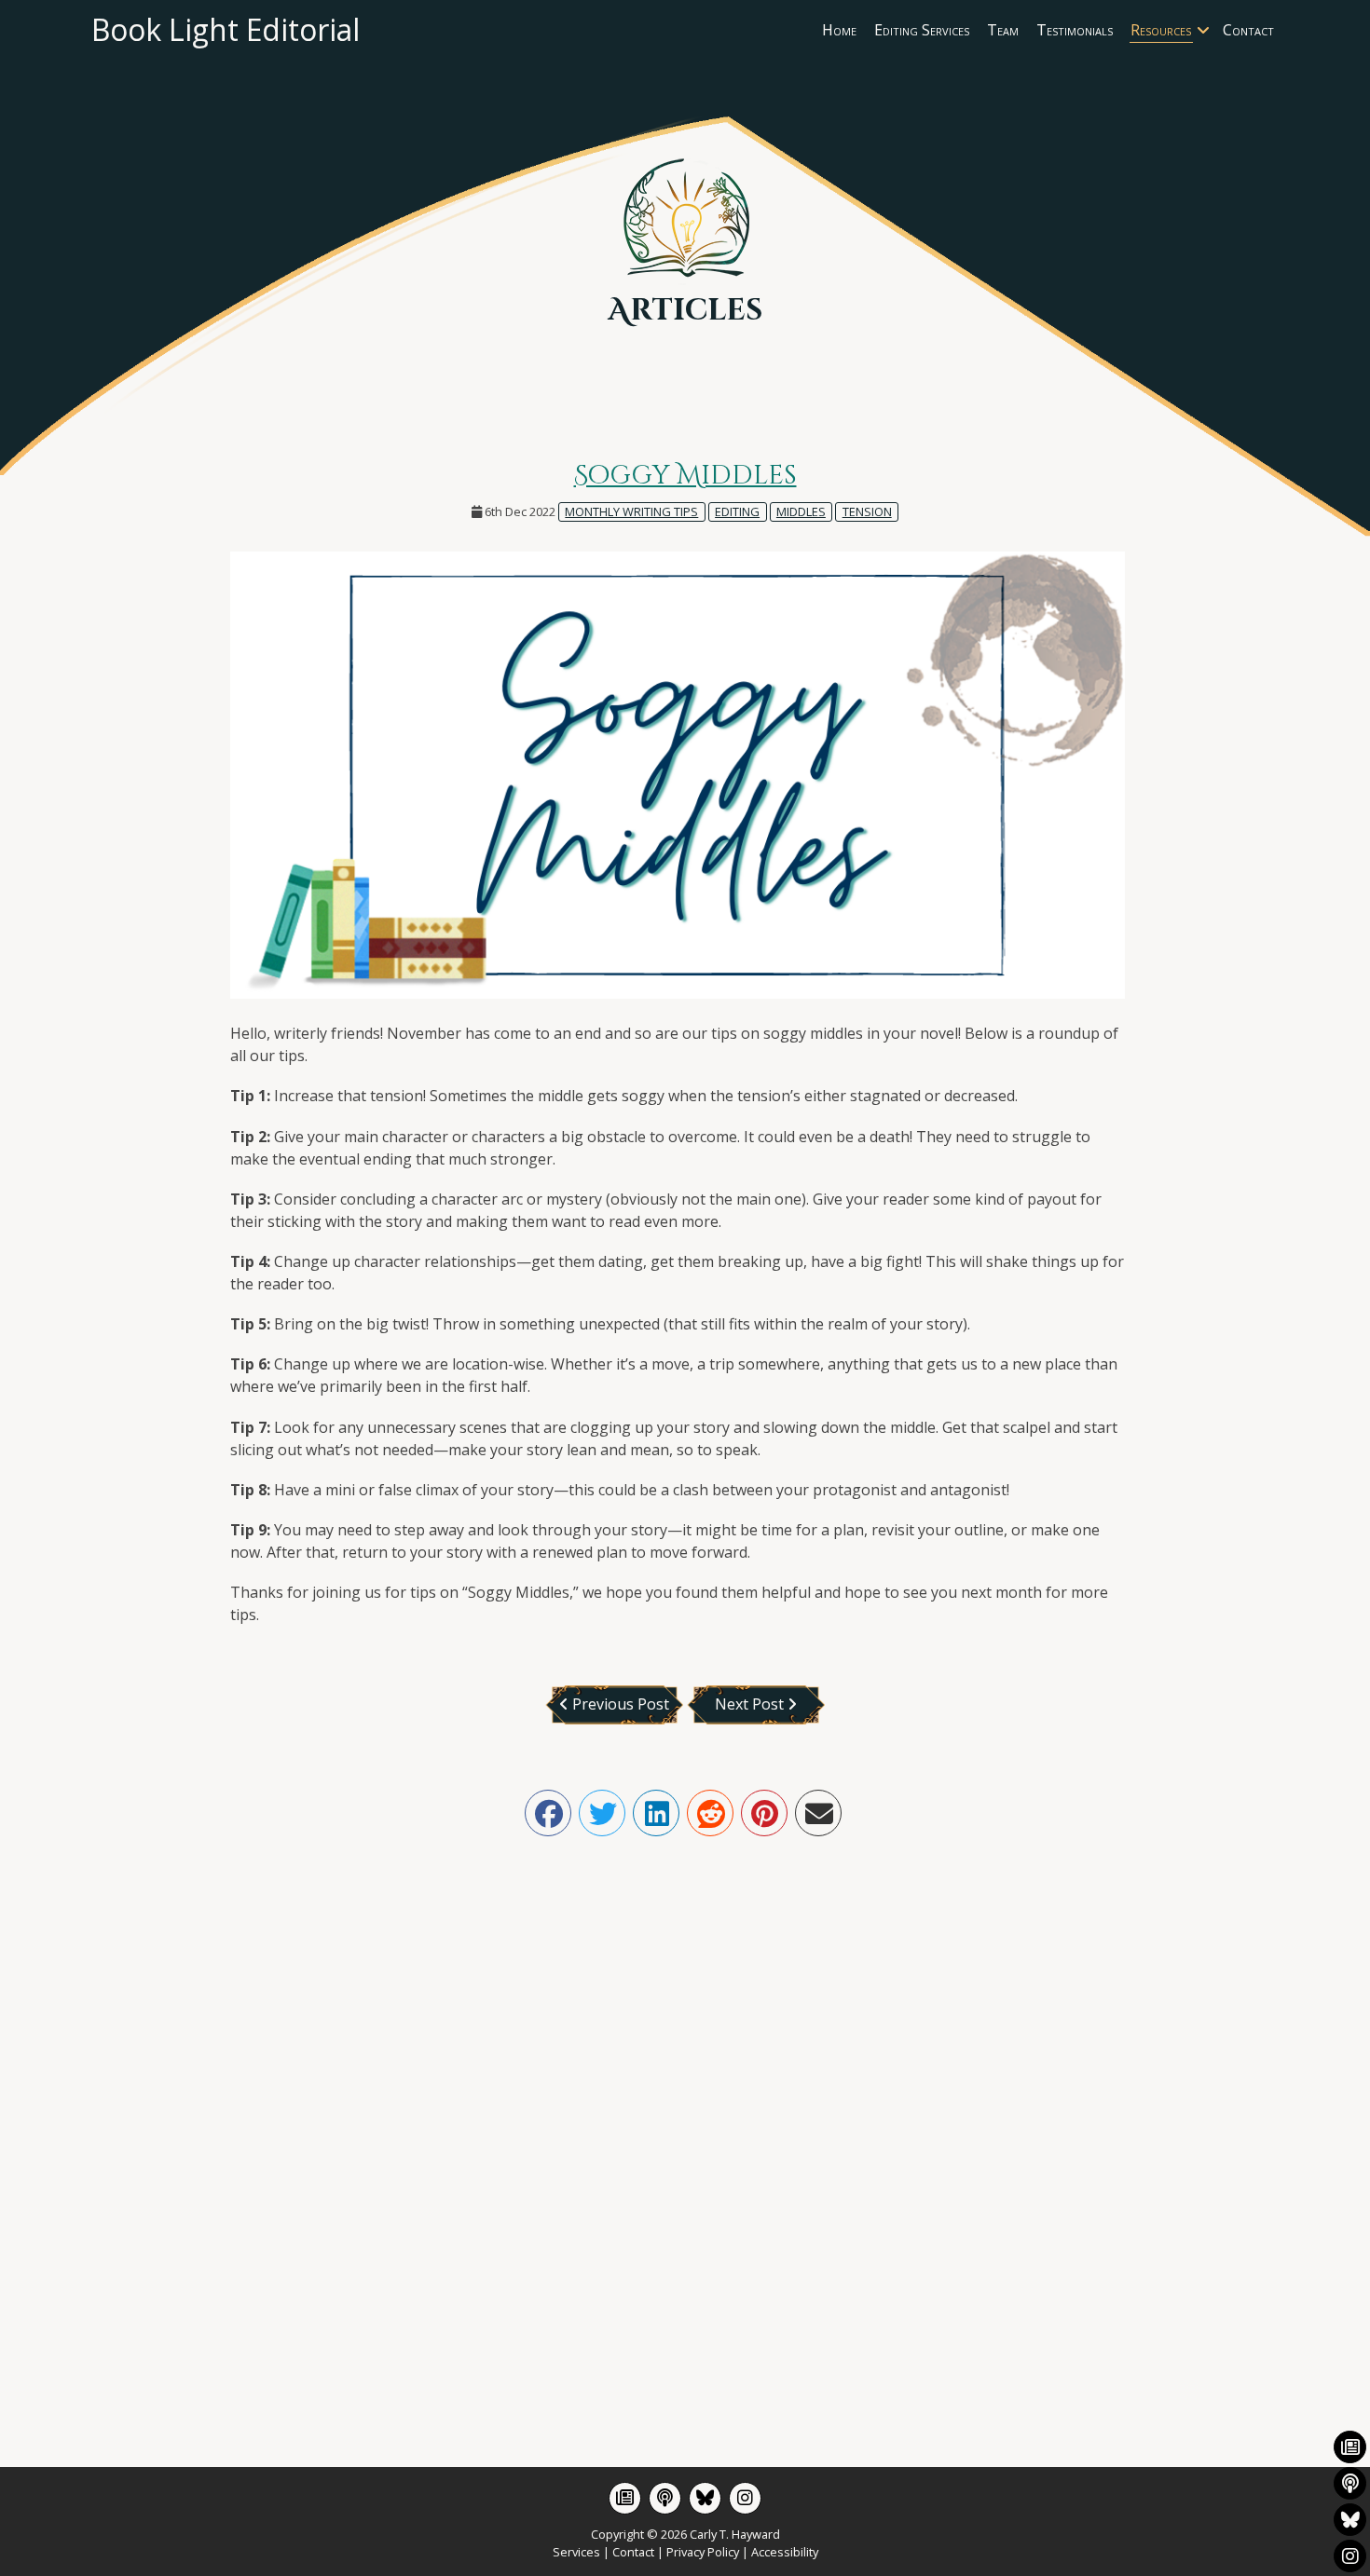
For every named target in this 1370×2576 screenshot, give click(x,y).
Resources (1161, 30)
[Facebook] (548, 1813)
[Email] (818, 1813)
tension (867, 511)
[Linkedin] (656, 1813)
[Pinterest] (764, 1813)
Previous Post (619, 1704)
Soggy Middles (685, 476)
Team (1003, 30)
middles (801, 511)
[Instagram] (745, 2498)
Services (576, 2552)
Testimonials (1075, 30)
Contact (1248, 30)
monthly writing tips (631, 511)
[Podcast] (665, 2498)
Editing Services (922, 30)
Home (839, 30)
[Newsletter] (625, 2498)
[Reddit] (710, 1813)
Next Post (751, 1704)
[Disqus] (685, 2125)
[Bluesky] (705, 2498)
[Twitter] (602, 1813)
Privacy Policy (703, 2552)
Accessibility (785, 2552)
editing (737, 511)
